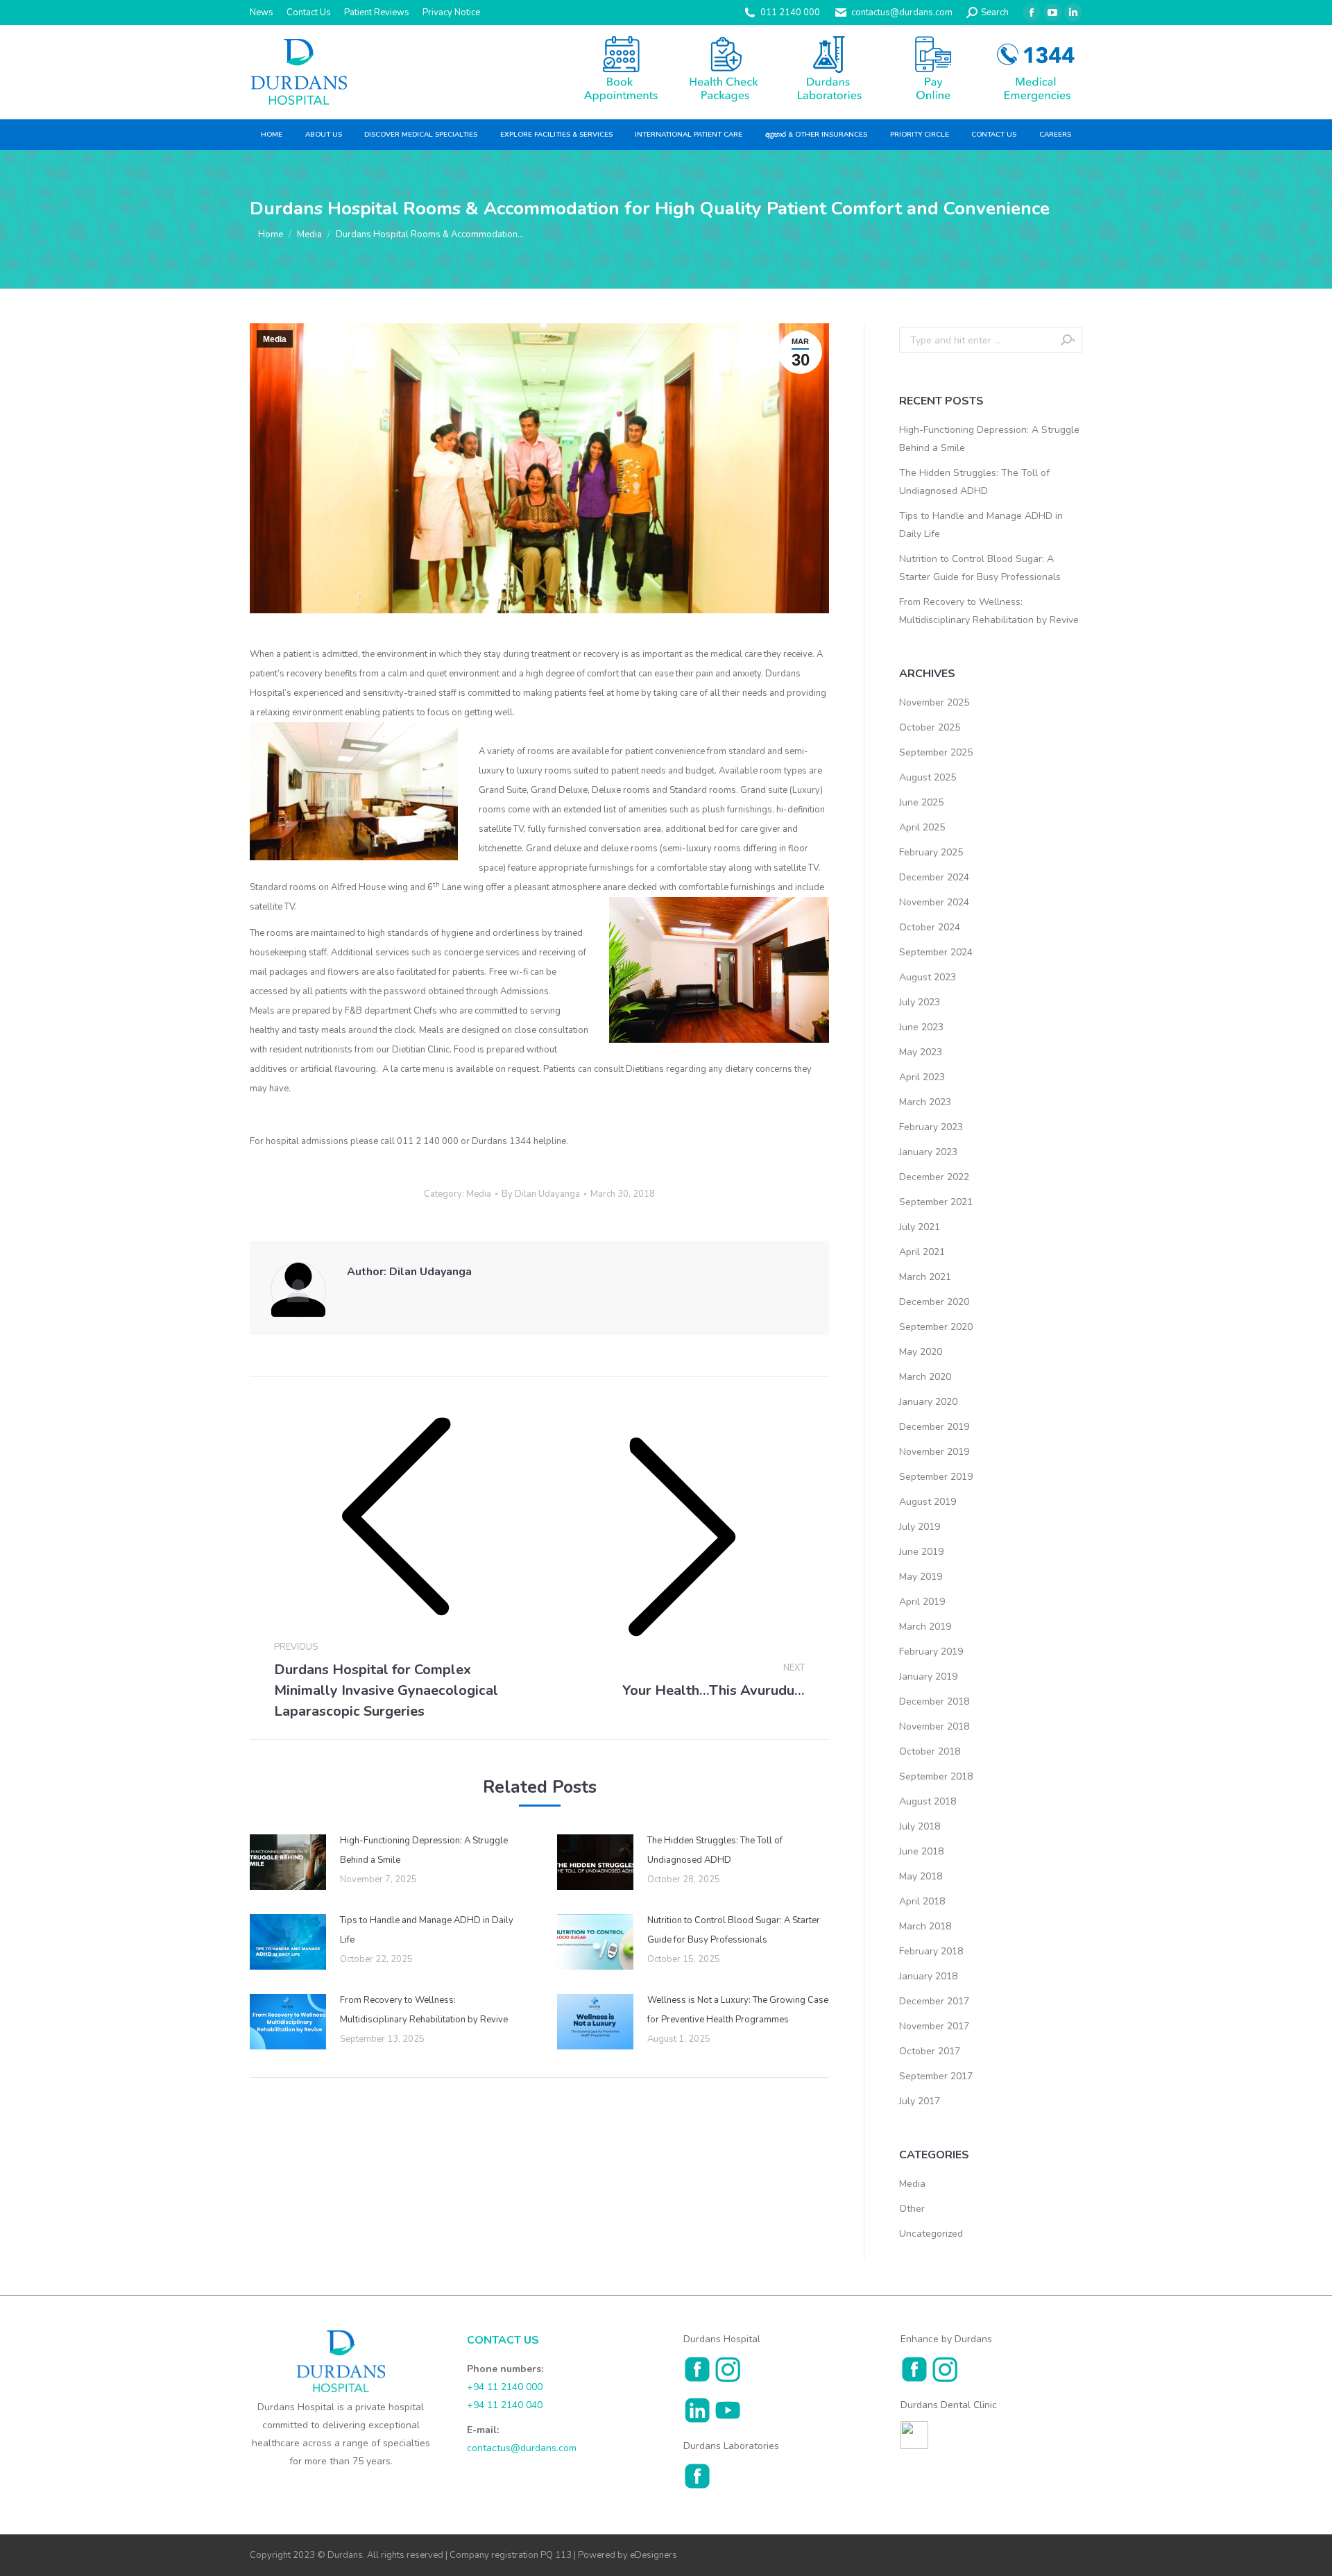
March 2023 (925, 1102)
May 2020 (921, 1352)
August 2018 (928, 1801)
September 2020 (936, 1327)
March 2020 (925, 1377)
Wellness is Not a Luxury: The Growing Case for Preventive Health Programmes (738, 2010)
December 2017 (934, 2001)
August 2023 (928, 977)
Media (275, 339)
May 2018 (921, 1876)
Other (912, 2209)
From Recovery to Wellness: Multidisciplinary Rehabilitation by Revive (424, 2010)
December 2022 (934, 1177)
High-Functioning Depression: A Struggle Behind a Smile (424, 1850)
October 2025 (930, 727)
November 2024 (934, 902)
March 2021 (925, 1277)
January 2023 (928, 1152)
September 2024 (936, 952)
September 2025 (936, 752)
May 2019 (921, 1577)
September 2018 (936, 1776)
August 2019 (928, 1502)
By (541, 1194)
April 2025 (922, 827)
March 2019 (925, 1627)
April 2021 (922, 1252)
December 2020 (934, 1302)
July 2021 (920, 1227)
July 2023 (920, 1002)
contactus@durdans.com (902, 12)
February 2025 (931, 852)
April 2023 (922, 1077)
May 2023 (921, 1052)
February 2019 (931, 1652)
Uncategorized (931, 2234)
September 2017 (936, 2076)
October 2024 (930, 927)
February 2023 (931, 1127)
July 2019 (920, 1527)
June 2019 (921, 1552)
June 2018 (921, 1851)
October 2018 (930, 1751)
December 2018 (934, 1701)
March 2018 (925, 1926)
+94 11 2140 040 (505, 2405)
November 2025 (934, 702)
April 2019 (922, 1602)
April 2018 (922, 1901)
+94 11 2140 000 (505, 2387)
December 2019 (934, 1427)
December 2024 (934, 877)
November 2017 (934, 2026)
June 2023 (921, 1027)
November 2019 (934, 1452)
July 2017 (920, 2101)
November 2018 (934, 1726)
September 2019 (936, 1477)
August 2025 (928, 777)
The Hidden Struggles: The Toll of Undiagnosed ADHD (715, 1850)
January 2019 (928, 1677)
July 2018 (920, 1826)
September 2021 (936, 1202)
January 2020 (928, 1402)
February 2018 (931, 1951)
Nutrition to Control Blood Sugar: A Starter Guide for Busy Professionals (734, 1930)
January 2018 (928, 1976)
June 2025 (921, 802)
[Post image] (288, 1862)
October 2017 (930, 2051)
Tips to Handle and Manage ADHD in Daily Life (427, 1930)
